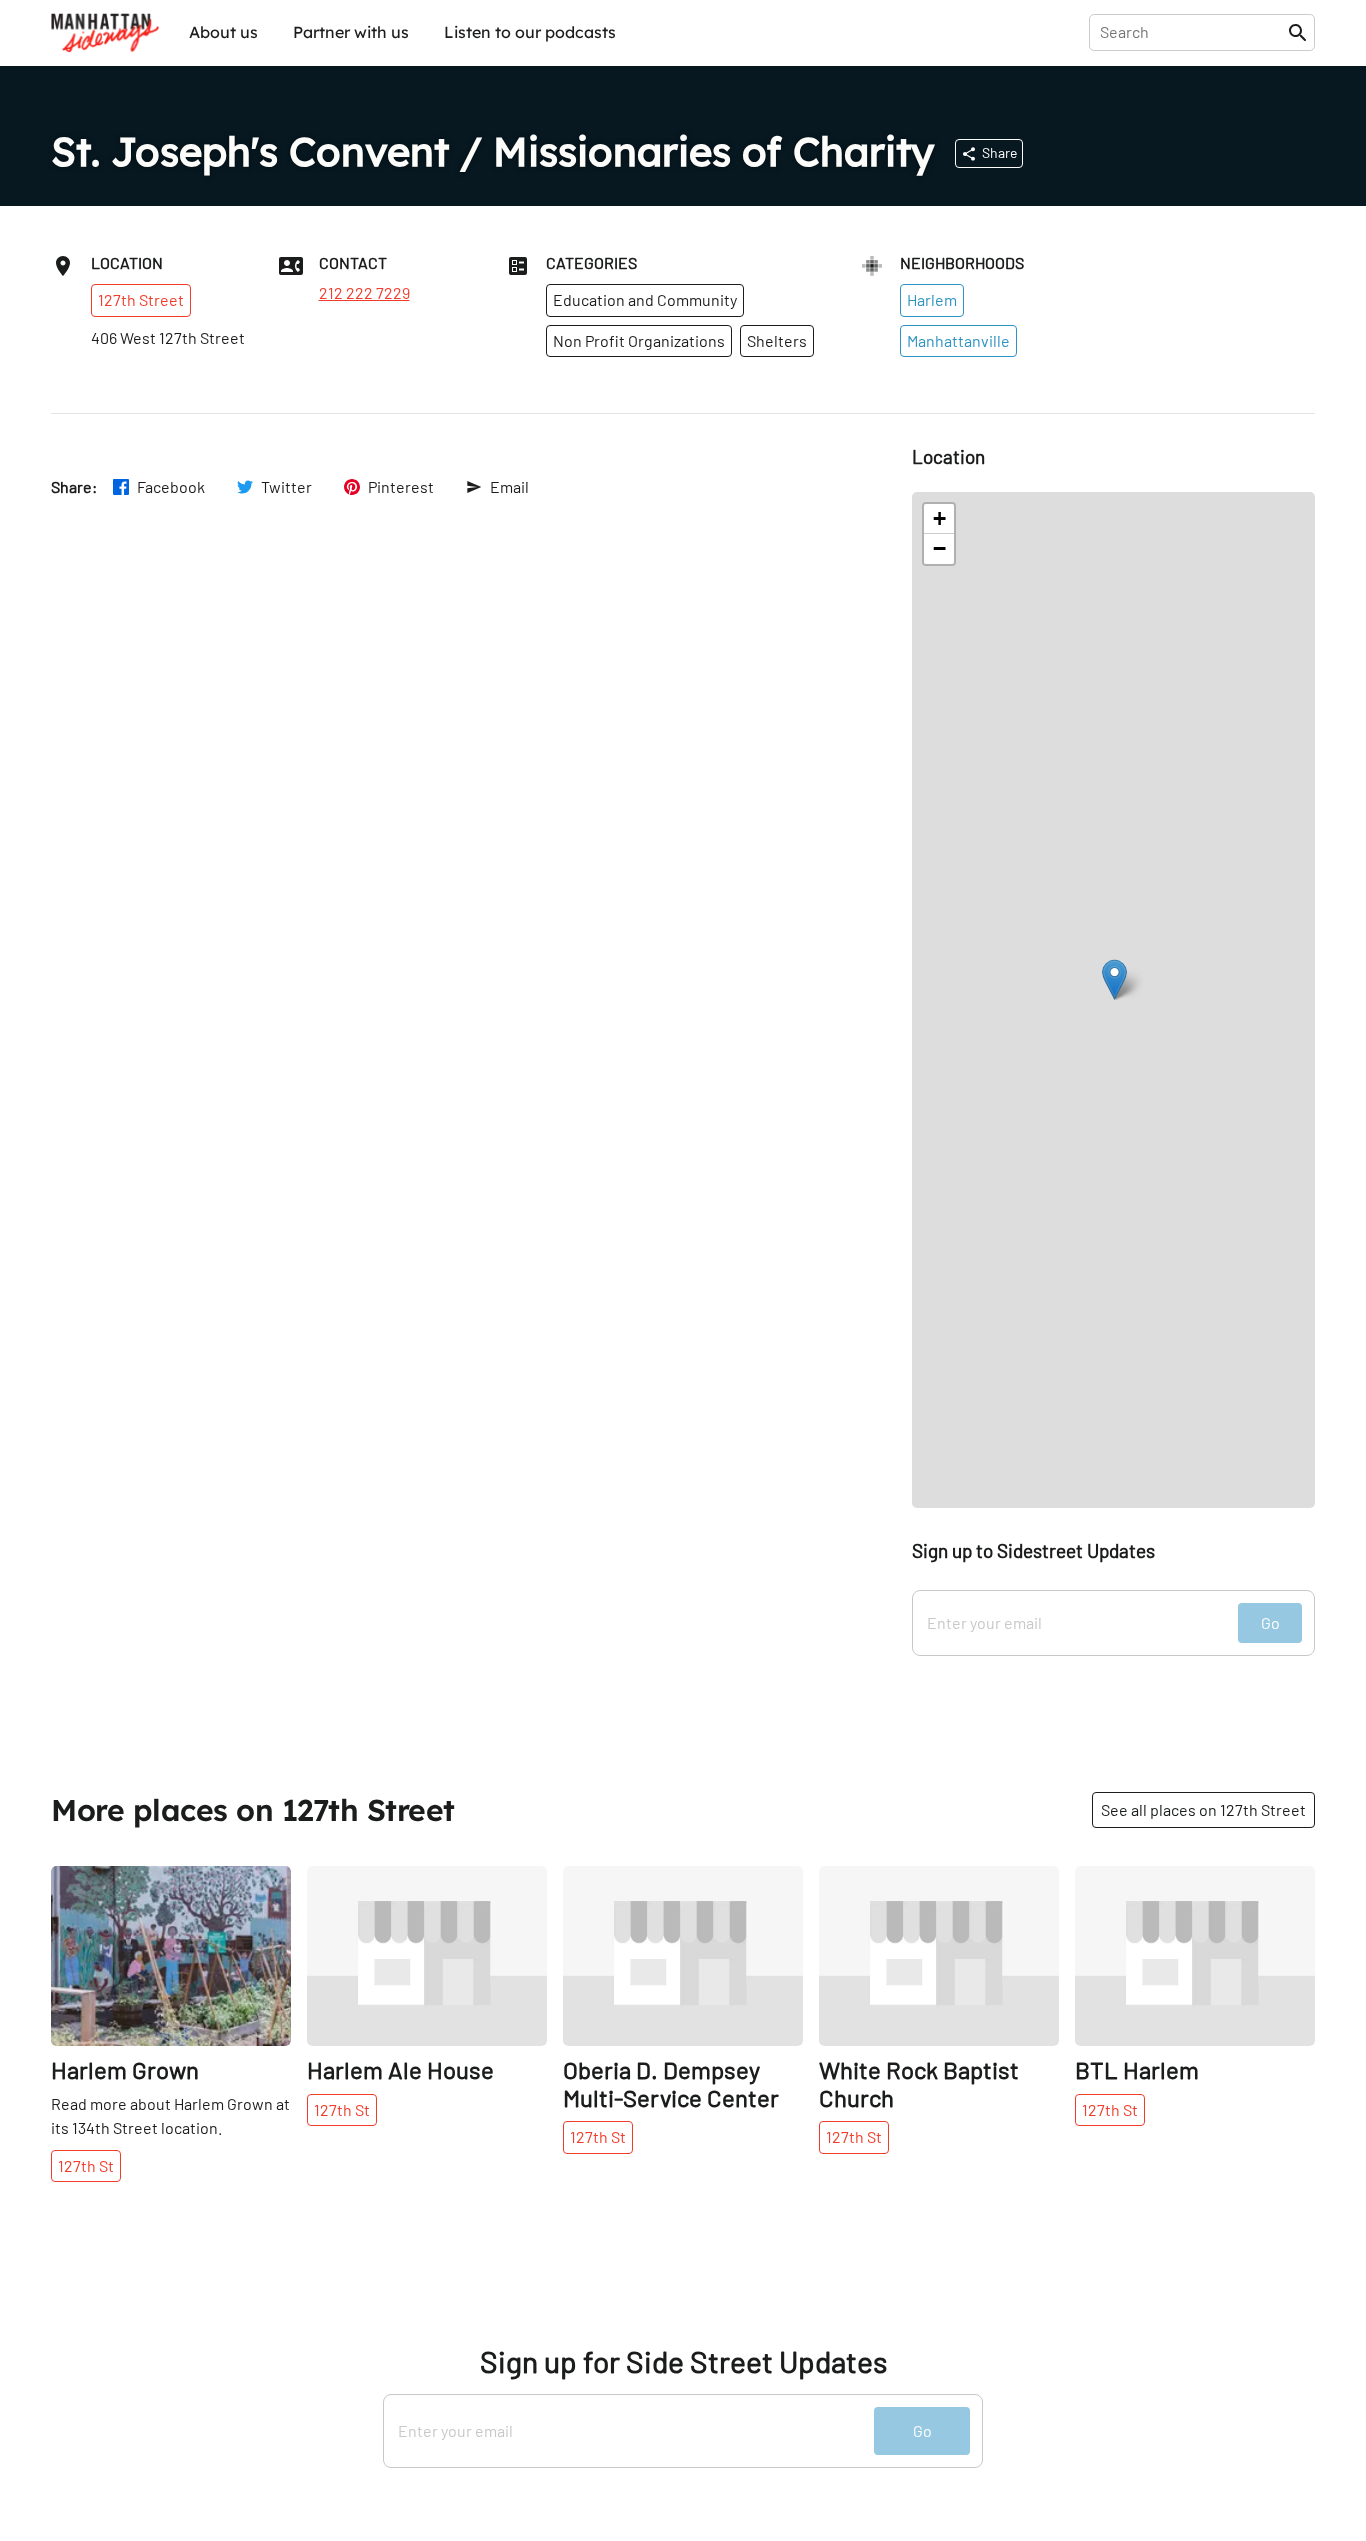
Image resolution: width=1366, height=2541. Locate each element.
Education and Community (645, 299)
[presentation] (1192, 32)
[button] (1114, 979)
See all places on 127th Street (1203, 1809)
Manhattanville (958, 340)
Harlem (932, 299)
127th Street (141, 299)
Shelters (777, 340)
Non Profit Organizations (639, 340)
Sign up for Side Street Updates (683, 2361)
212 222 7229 (364, 293)
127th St (86, 2165)
